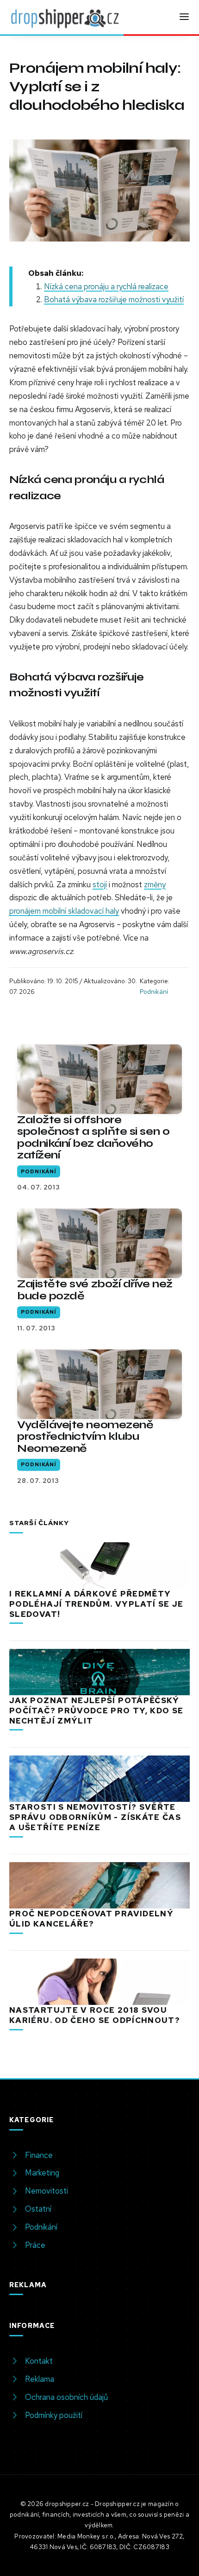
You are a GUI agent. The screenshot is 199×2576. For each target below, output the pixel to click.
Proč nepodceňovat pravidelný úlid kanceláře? (91, 1919)
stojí (100, 884)
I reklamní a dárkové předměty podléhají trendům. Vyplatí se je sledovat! (96, 1604)
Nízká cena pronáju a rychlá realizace (106, 286)
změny (155, 884)
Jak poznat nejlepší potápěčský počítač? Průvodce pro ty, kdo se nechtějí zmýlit (96, 1711)
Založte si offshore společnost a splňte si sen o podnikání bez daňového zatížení (93, 1137)
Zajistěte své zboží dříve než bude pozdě (95, 1290)
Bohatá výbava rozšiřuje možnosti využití (114, 299)
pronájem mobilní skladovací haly (64, 911)
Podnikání (154, 992)
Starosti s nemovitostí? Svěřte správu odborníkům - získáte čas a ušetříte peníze (95, 1817)
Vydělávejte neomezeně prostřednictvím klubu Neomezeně (85, 1436)
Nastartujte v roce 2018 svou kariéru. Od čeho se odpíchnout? (95, 2015)
